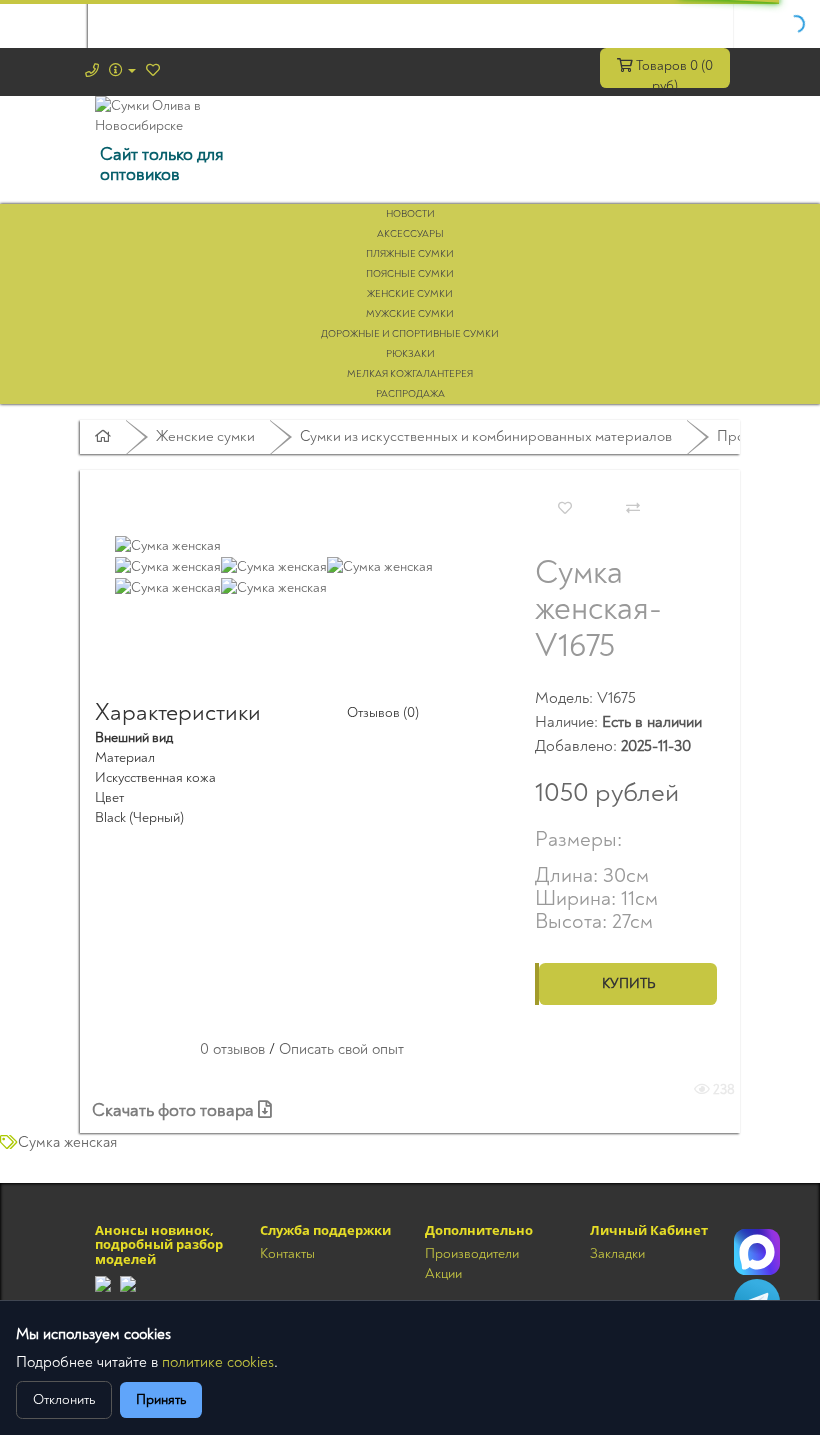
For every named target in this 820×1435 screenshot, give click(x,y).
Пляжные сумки (410, 254)
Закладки (617, 1253)
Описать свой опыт (341, 1049)
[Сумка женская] (168, 544)
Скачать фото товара (175, 1110)
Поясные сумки (410, 274)
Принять (161, 1399)
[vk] (128, 1282)
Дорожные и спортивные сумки (410, 334)
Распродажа (410, 394)
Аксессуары (410, 234)
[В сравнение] (633, 509)
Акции (443, 1273)
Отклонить (64, 1399)
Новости (410, 214)
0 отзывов (232, 1049)
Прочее (742, 436)
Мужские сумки (410, 314)
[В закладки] (565, 509)
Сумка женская (67, 1142)
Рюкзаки (410, 354)
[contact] (92, 70)
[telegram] (103, 1282)
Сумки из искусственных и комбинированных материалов (486, 436)
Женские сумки (410, 294)
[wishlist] (153, 70)
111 (757, 1252)
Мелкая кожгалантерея (410, 374)
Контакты (287, 1253)
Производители (472, 1253)
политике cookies (218, 1362)
